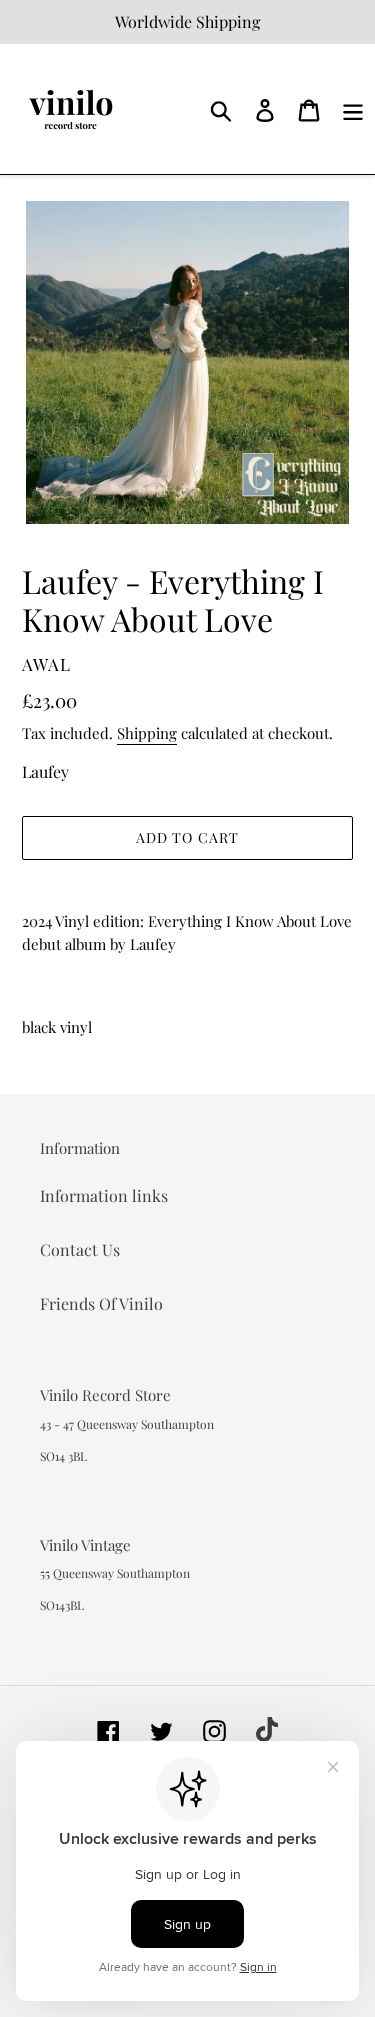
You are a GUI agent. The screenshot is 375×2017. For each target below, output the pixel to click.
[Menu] (353, 108)
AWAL (46, 664)
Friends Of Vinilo (101, 1303)
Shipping (147, 733)
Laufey (45, 771)
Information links (104, 1195)
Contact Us (80, 1249)
